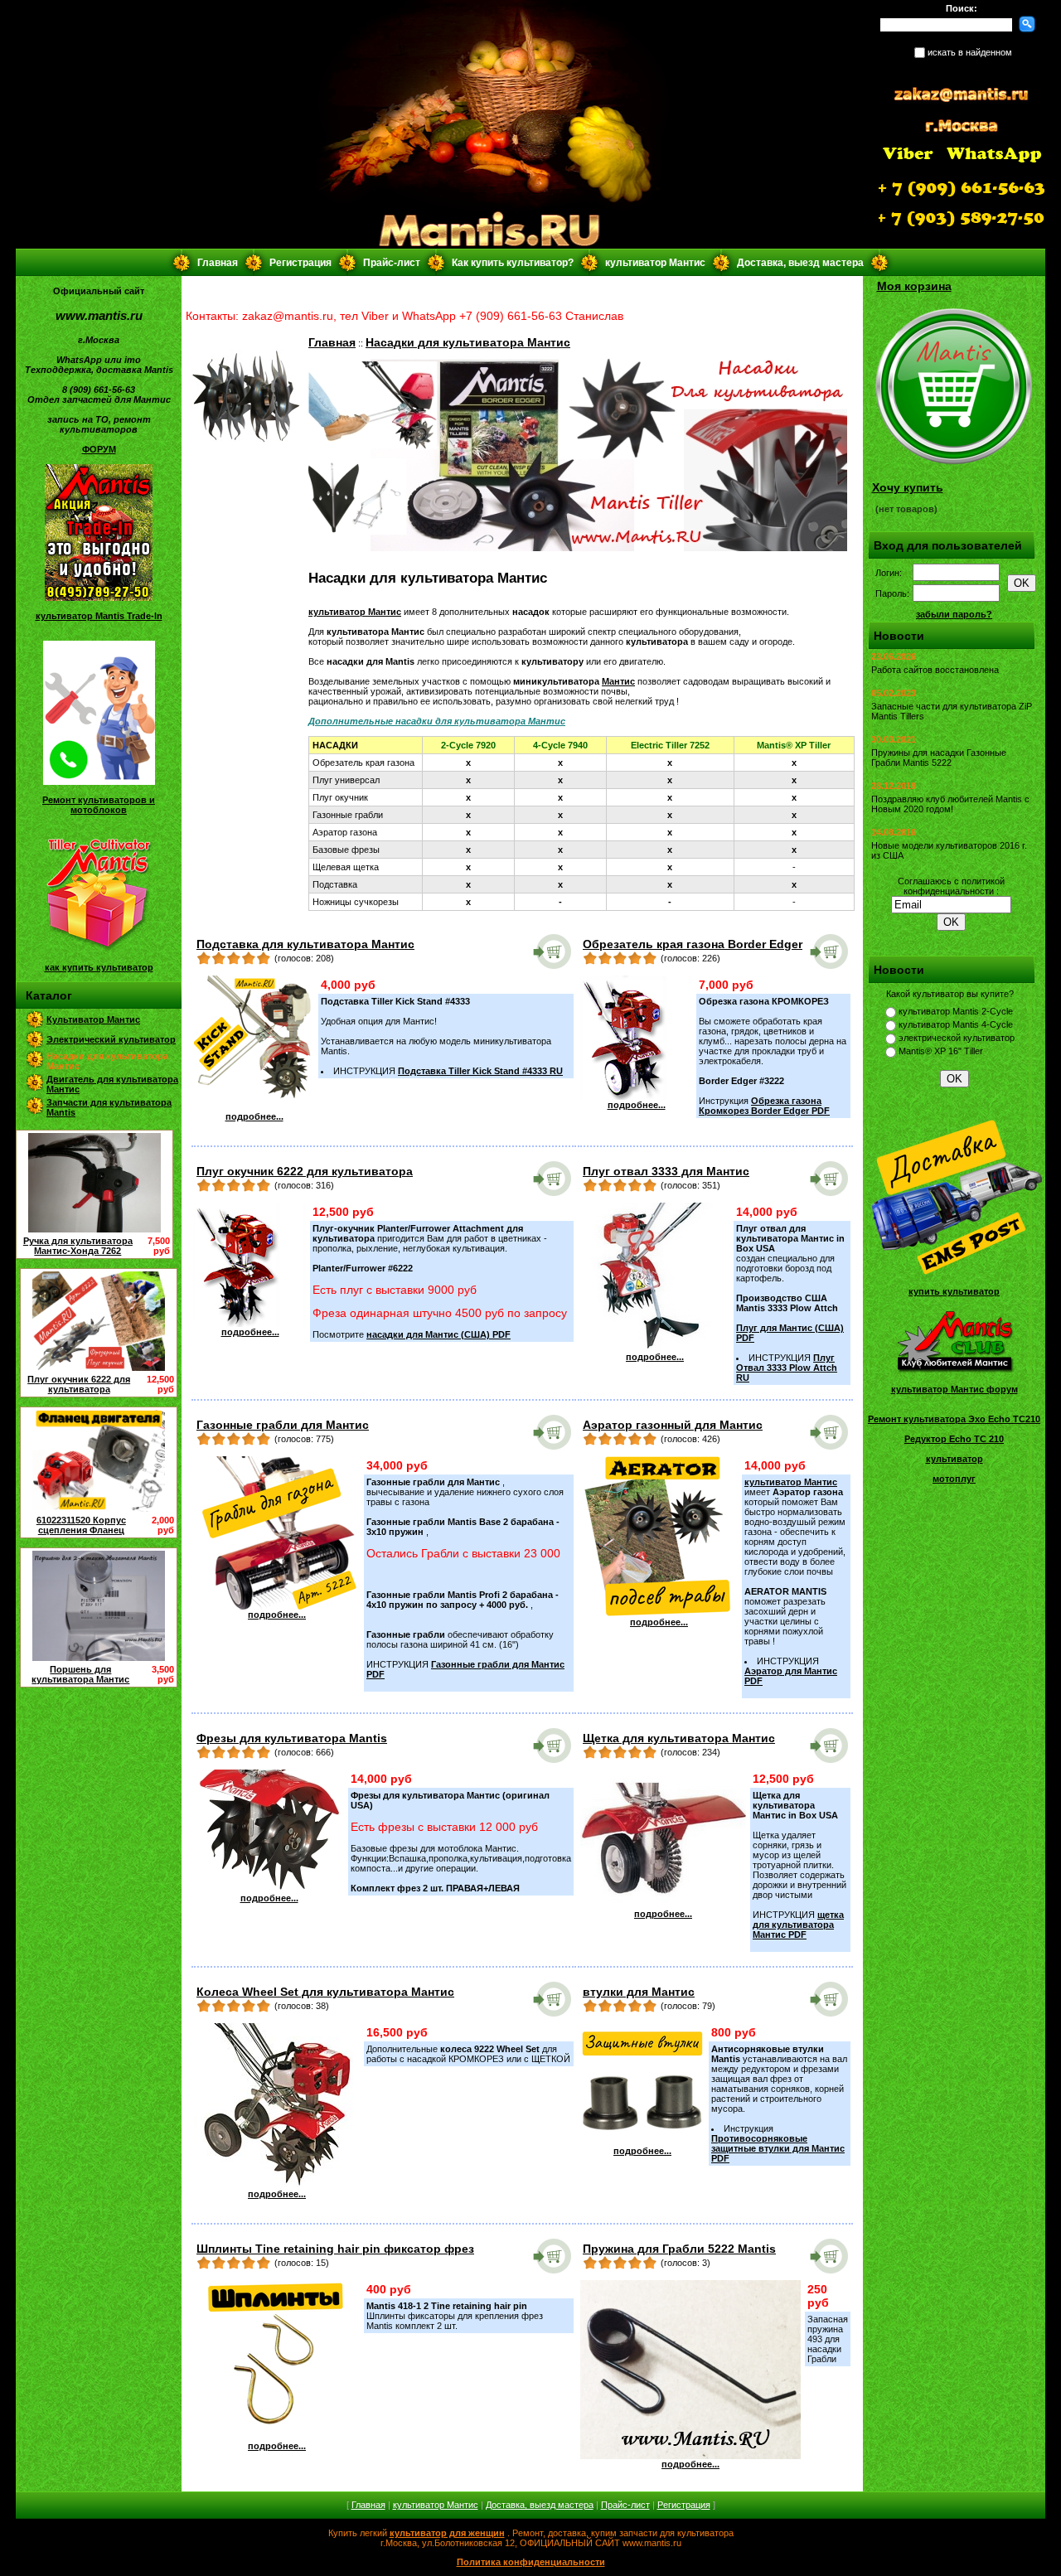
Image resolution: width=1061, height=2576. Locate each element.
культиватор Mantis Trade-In (99, 616)
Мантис (618, 681)
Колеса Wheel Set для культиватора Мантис (325, 1992)
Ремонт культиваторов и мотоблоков (99, 805)
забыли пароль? (954, 614)
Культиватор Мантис (93, 1019)
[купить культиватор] (954, 1273)
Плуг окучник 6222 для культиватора (79, 1384)
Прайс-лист (392, 263)
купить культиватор (954, 1291)
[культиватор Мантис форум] (954, 1371)
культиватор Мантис (655, 263)
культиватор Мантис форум (954, 1389)
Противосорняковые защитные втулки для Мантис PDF (778, 2148)
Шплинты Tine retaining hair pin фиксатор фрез (335, 2249)
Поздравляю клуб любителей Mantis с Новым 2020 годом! (950, 804)
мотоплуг (954, 1479)
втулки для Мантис (639, 1992)
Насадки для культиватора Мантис (468, 342)
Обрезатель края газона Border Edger (693, 944)
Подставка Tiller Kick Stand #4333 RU (480, 1071)
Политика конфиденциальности (531, 2562)
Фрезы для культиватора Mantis (292, 1738)
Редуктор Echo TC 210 (954, 1439)
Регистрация (300, 263)
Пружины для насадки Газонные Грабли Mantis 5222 (939, 758)
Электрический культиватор (111, 1039)
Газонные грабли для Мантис (283, 1425)
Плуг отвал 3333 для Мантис (666, 1171)
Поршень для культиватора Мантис (80, 1674)
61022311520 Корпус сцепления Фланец (81, 1525)
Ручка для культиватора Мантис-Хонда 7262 (78, 1246)
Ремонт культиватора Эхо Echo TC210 (954, 1419)
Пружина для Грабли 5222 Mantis (679, 2249)
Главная (218, 263)
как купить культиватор (99, 967)
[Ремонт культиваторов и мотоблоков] (99, 782)
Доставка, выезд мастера (800, 263)
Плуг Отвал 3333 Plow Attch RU (787, 1368)
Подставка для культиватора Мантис (305, 944)
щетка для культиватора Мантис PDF (798, 1925)
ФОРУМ (99, 449)
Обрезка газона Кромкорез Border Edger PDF (764, 1106)
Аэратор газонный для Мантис (673, 1425)
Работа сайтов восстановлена (935, 670)
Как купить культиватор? (513, 263)
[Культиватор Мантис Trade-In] (99, 598)
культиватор (954, 1459)
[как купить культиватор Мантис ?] (99, 949)
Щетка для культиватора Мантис (679, 1738)
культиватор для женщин (447, 2533)
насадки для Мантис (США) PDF (438, 1334)
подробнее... (254, 1116)
